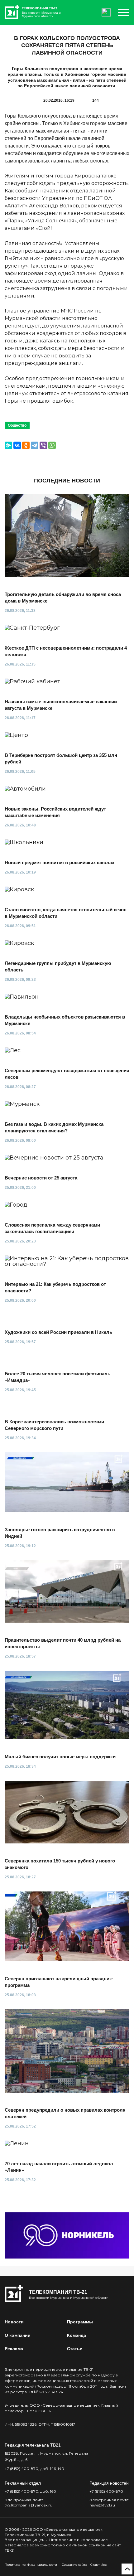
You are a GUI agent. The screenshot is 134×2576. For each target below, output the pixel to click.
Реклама (14, 2349)
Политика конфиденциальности (31, 2565)
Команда (77, 2335)
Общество (17, 425)
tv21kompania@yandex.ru (29, 2505)
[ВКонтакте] (17, 445)
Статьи (75, 2349)
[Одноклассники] (26, 445)
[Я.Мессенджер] (8, 445)
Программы (80, 2322)
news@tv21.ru (102, 2505)
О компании (18, 2335)
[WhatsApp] (52, 445)
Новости (14, 2322)
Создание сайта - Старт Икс (84, 2565)
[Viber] (43, 445)
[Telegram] (35, 445)
